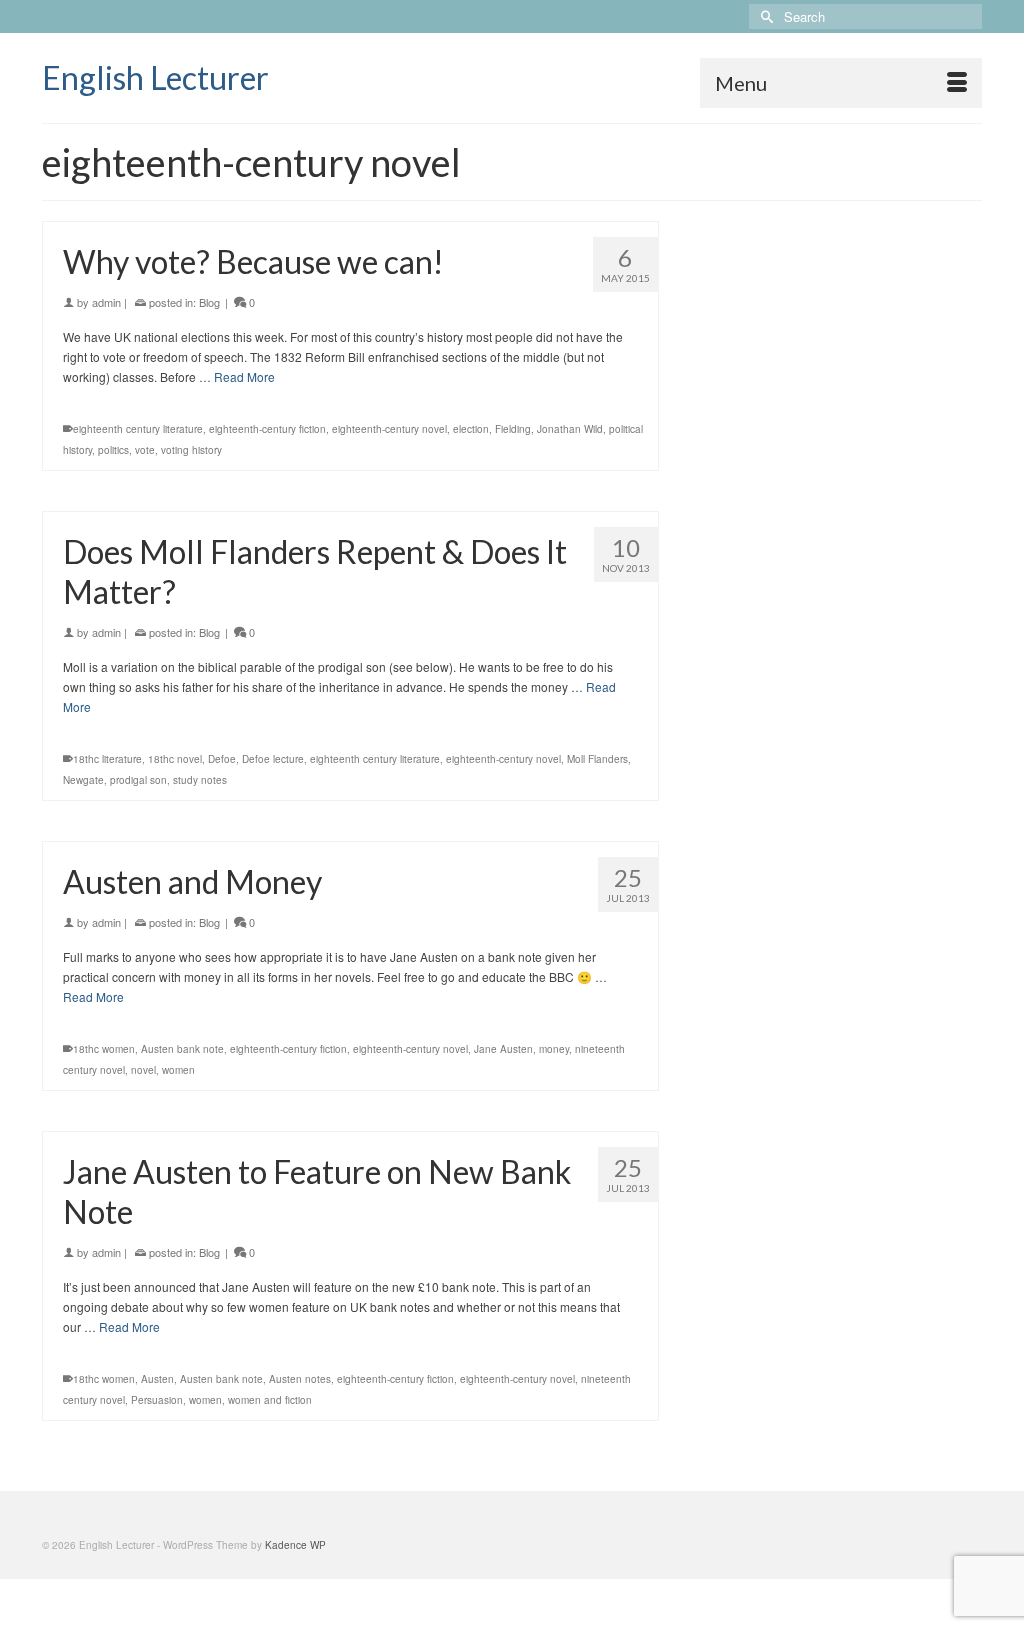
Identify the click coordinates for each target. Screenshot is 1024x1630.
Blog (209, 302)
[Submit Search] (764, 16)
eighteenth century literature (138, 429)
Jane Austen (503, 1049)
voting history (191, 450)
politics (113, 450)
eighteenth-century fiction (267, 429)
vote (145, 450)
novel (143, 1070)
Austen (157, 1379)
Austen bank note (182, 1049)
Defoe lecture (273, 759)
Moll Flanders (597, 759)
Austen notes (300, 1379)
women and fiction (270, 1400)
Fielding (513, 429)
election (471, 429)
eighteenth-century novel (389, 429)
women (178, 1070)
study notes (200, 780)
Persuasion (157, 1400)
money (554, 1049)
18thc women (104, 1049)
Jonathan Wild (570, 429)
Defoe (222, 759)
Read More (244, 376)
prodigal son (138, 780)
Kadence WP (295, 1545)
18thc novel (175, 759)
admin (106, 302)
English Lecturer (155, 77)
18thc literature (107, 759)
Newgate (83, 780)
